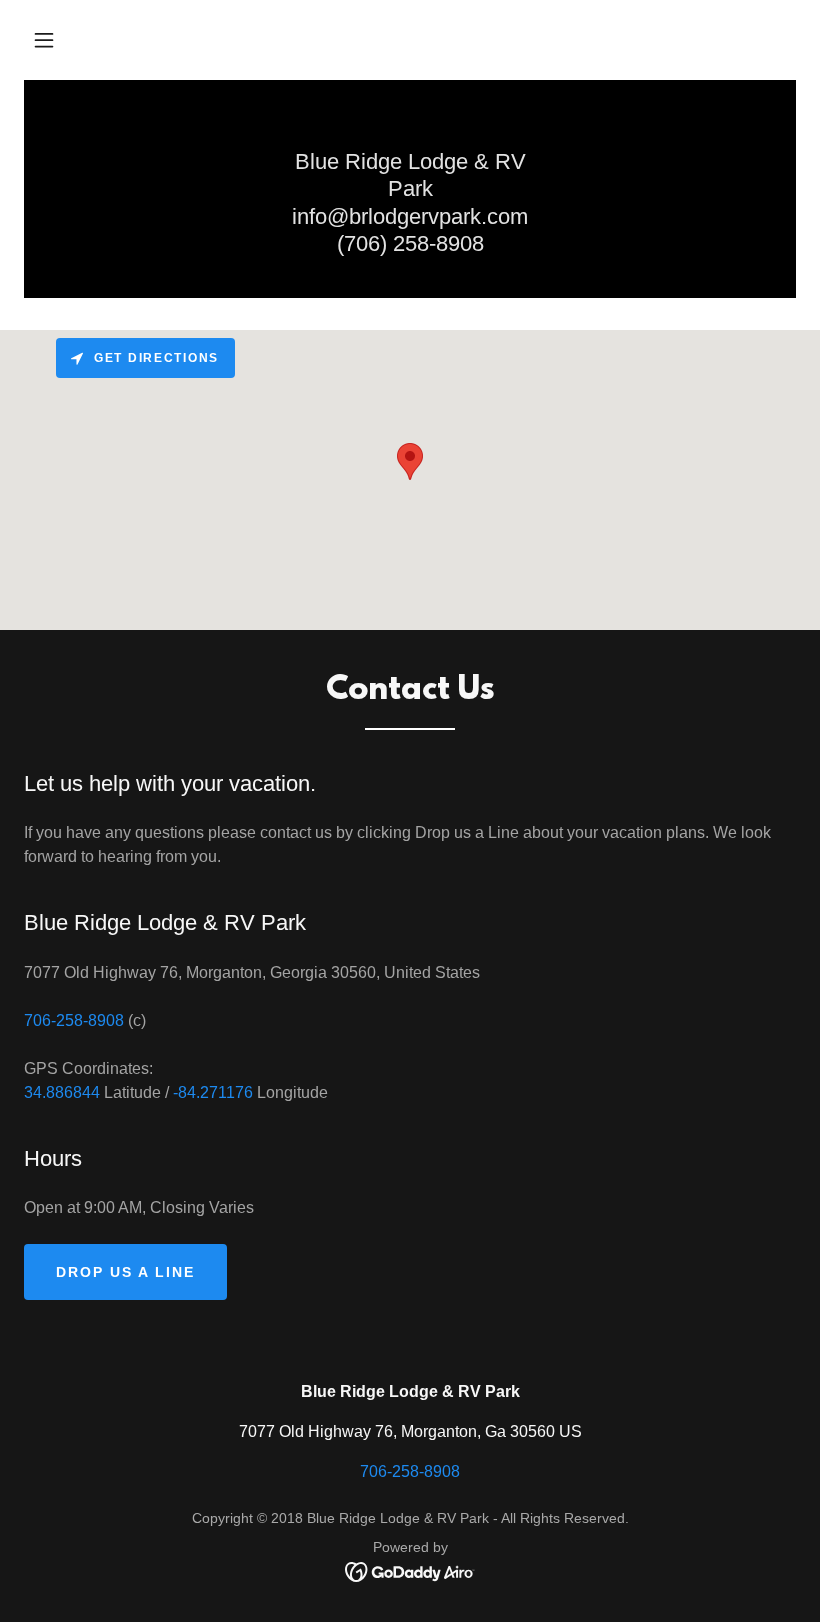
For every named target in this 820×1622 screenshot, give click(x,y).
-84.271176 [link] (213, 1092)
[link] (410, 1570)
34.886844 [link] (62, 1092)
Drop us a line (125, 1272)
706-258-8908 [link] (74, 1020)
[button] (44, 40)
